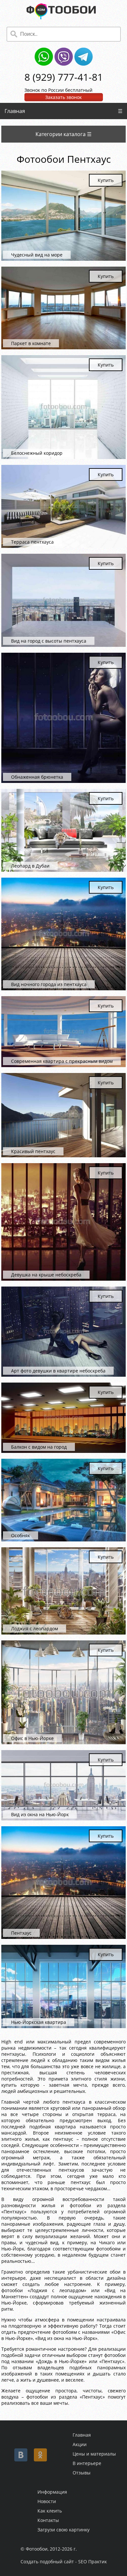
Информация (52, 2492)
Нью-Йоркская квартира (39, 2022)
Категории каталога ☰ (63, 134)
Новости (47, 2501)
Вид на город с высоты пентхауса (49, 641)
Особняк (21, 1535)
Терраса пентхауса (32, 542)
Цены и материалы (94, 2454)
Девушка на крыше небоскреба (46, 1275)
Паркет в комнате (31, 343)
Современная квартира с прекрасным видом (62, 1061)
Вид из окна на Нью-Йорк (40, 1814)
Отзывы (82, 2473)
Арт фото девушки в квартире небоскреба (58, 1371)
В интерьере (87, 2463)
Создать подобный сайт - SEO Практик (64, 2562)
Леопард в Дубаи (30, 866)
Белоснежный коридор (37, 453)
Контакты (48, 2520)
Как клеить (50, 2511)
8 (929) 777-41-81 (64, 77)
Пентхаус (21, 1933)
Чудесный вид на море (37, 255)
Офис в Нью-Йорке (32, 1738)
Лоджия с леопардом (35, 1629)
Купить (106, 180)
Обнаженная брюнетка (37, 777)
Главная (15, 111)
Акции (80, 2444)
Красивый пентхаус (33, 1151)
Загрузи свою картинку (63, 2530)
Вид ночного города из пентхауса (49, 984)
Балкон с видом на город (39, 1447)
